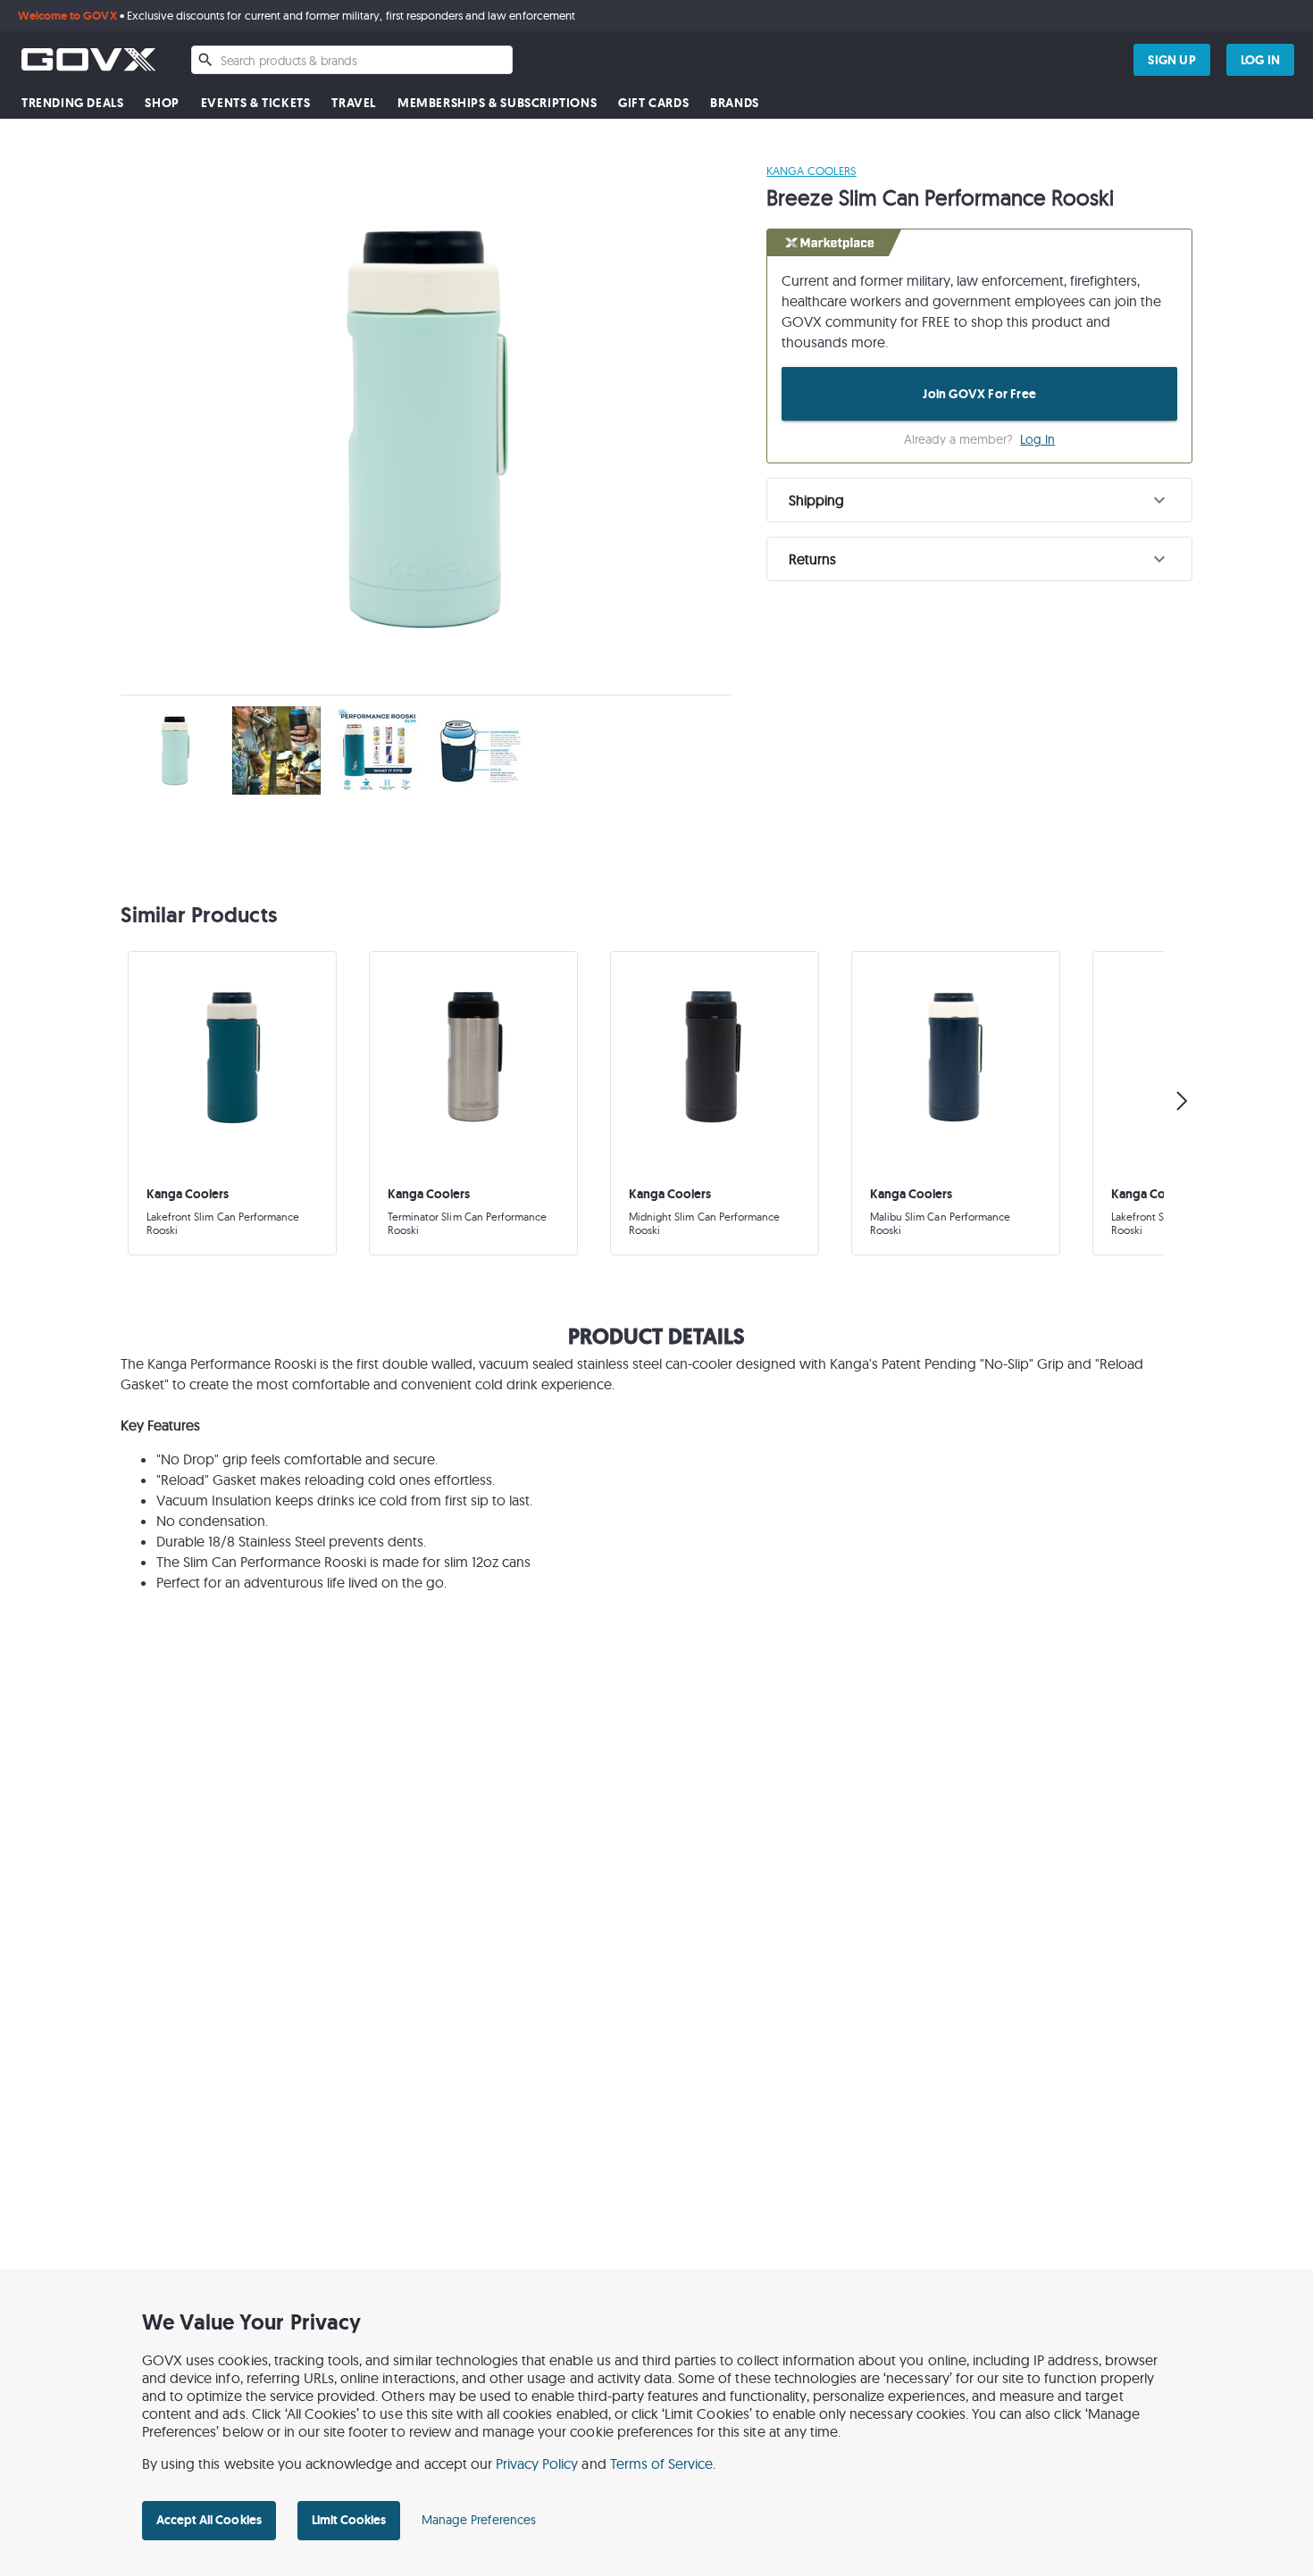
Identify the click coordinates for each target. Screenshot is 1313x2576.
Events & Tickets (256, 103)
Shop (162, 103)
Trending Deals (72, 103)
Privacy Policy (537, 2463)
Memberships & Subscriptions (497, 103)
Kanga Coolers (811, 171)
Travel (354, 103)
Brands (735, 103)
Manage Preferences (479, 2520)
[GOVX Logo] (88, 59)
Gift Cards (653, 103)
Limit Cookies (349, 2520)
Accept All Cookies (209, 2520)
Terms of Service (662, 2463)
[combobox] (352, 60)
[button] (979, 500)
